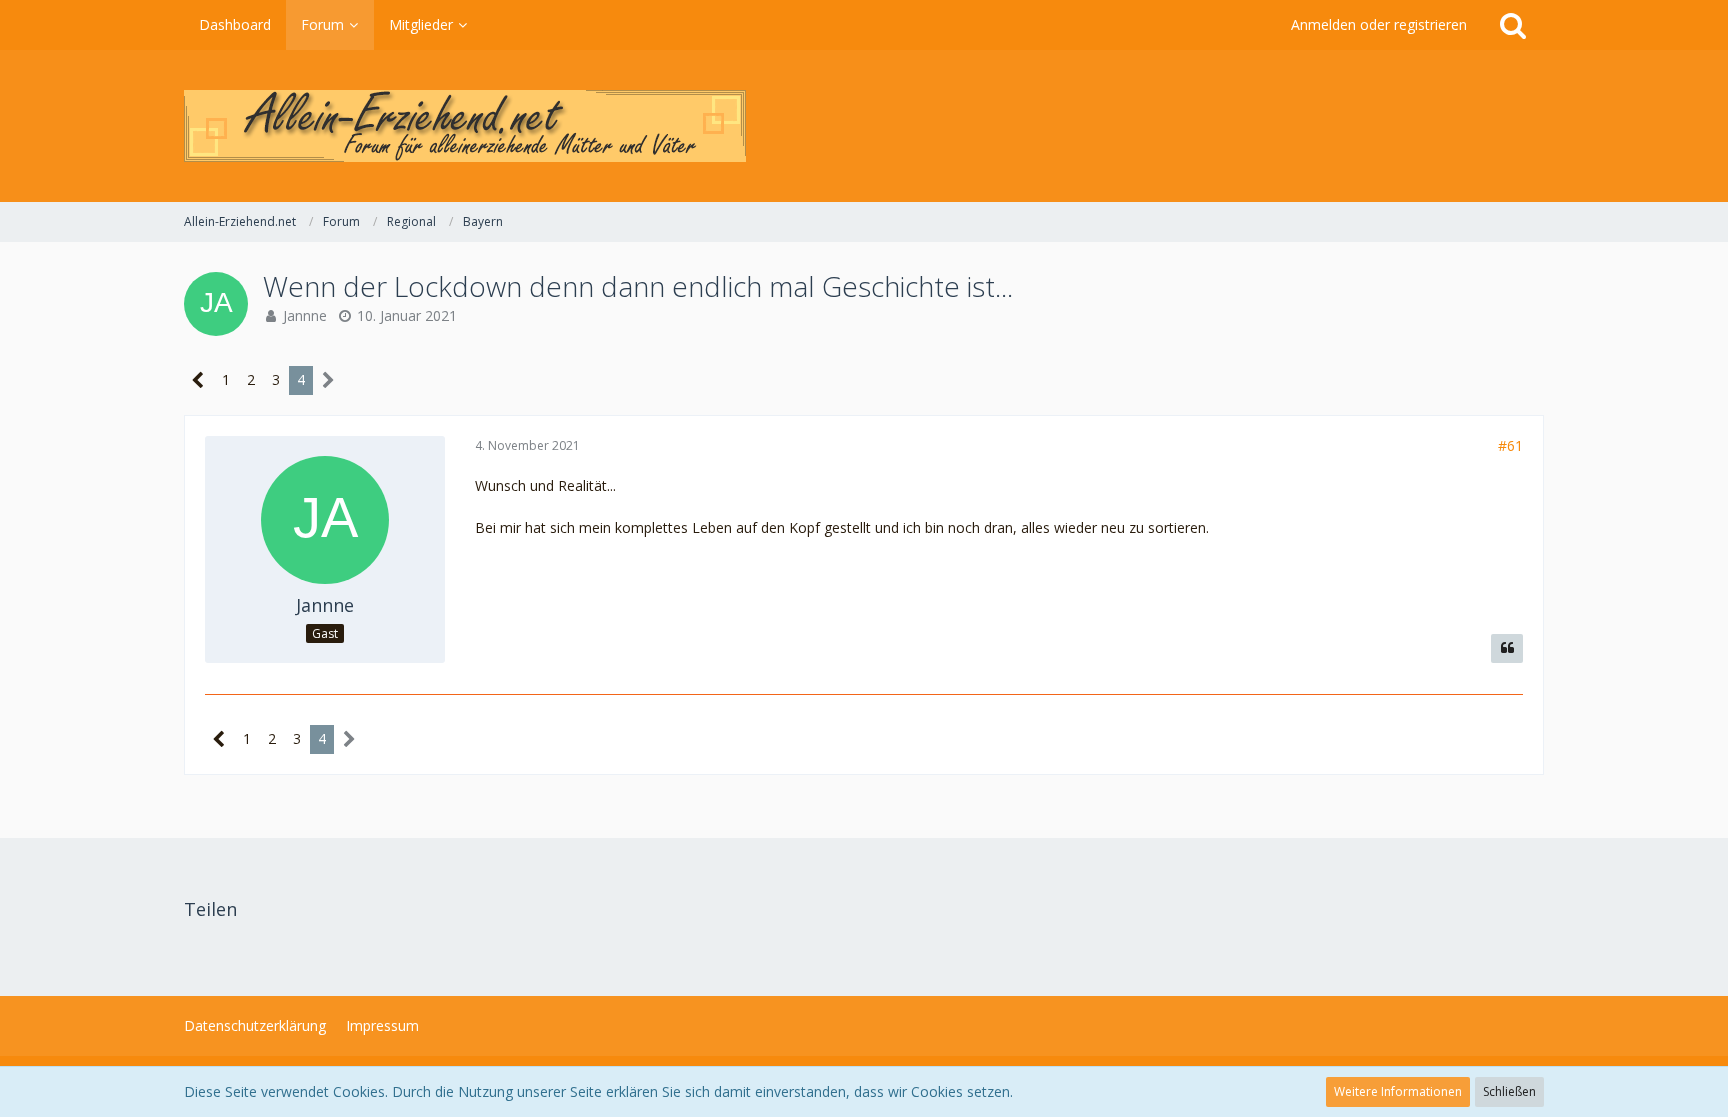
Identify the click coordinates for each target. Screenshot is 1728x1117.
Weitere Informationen (1398, 1091)
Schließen (1509, 1091)
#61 (1510, 445)
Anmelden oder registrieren (1379, 24)
